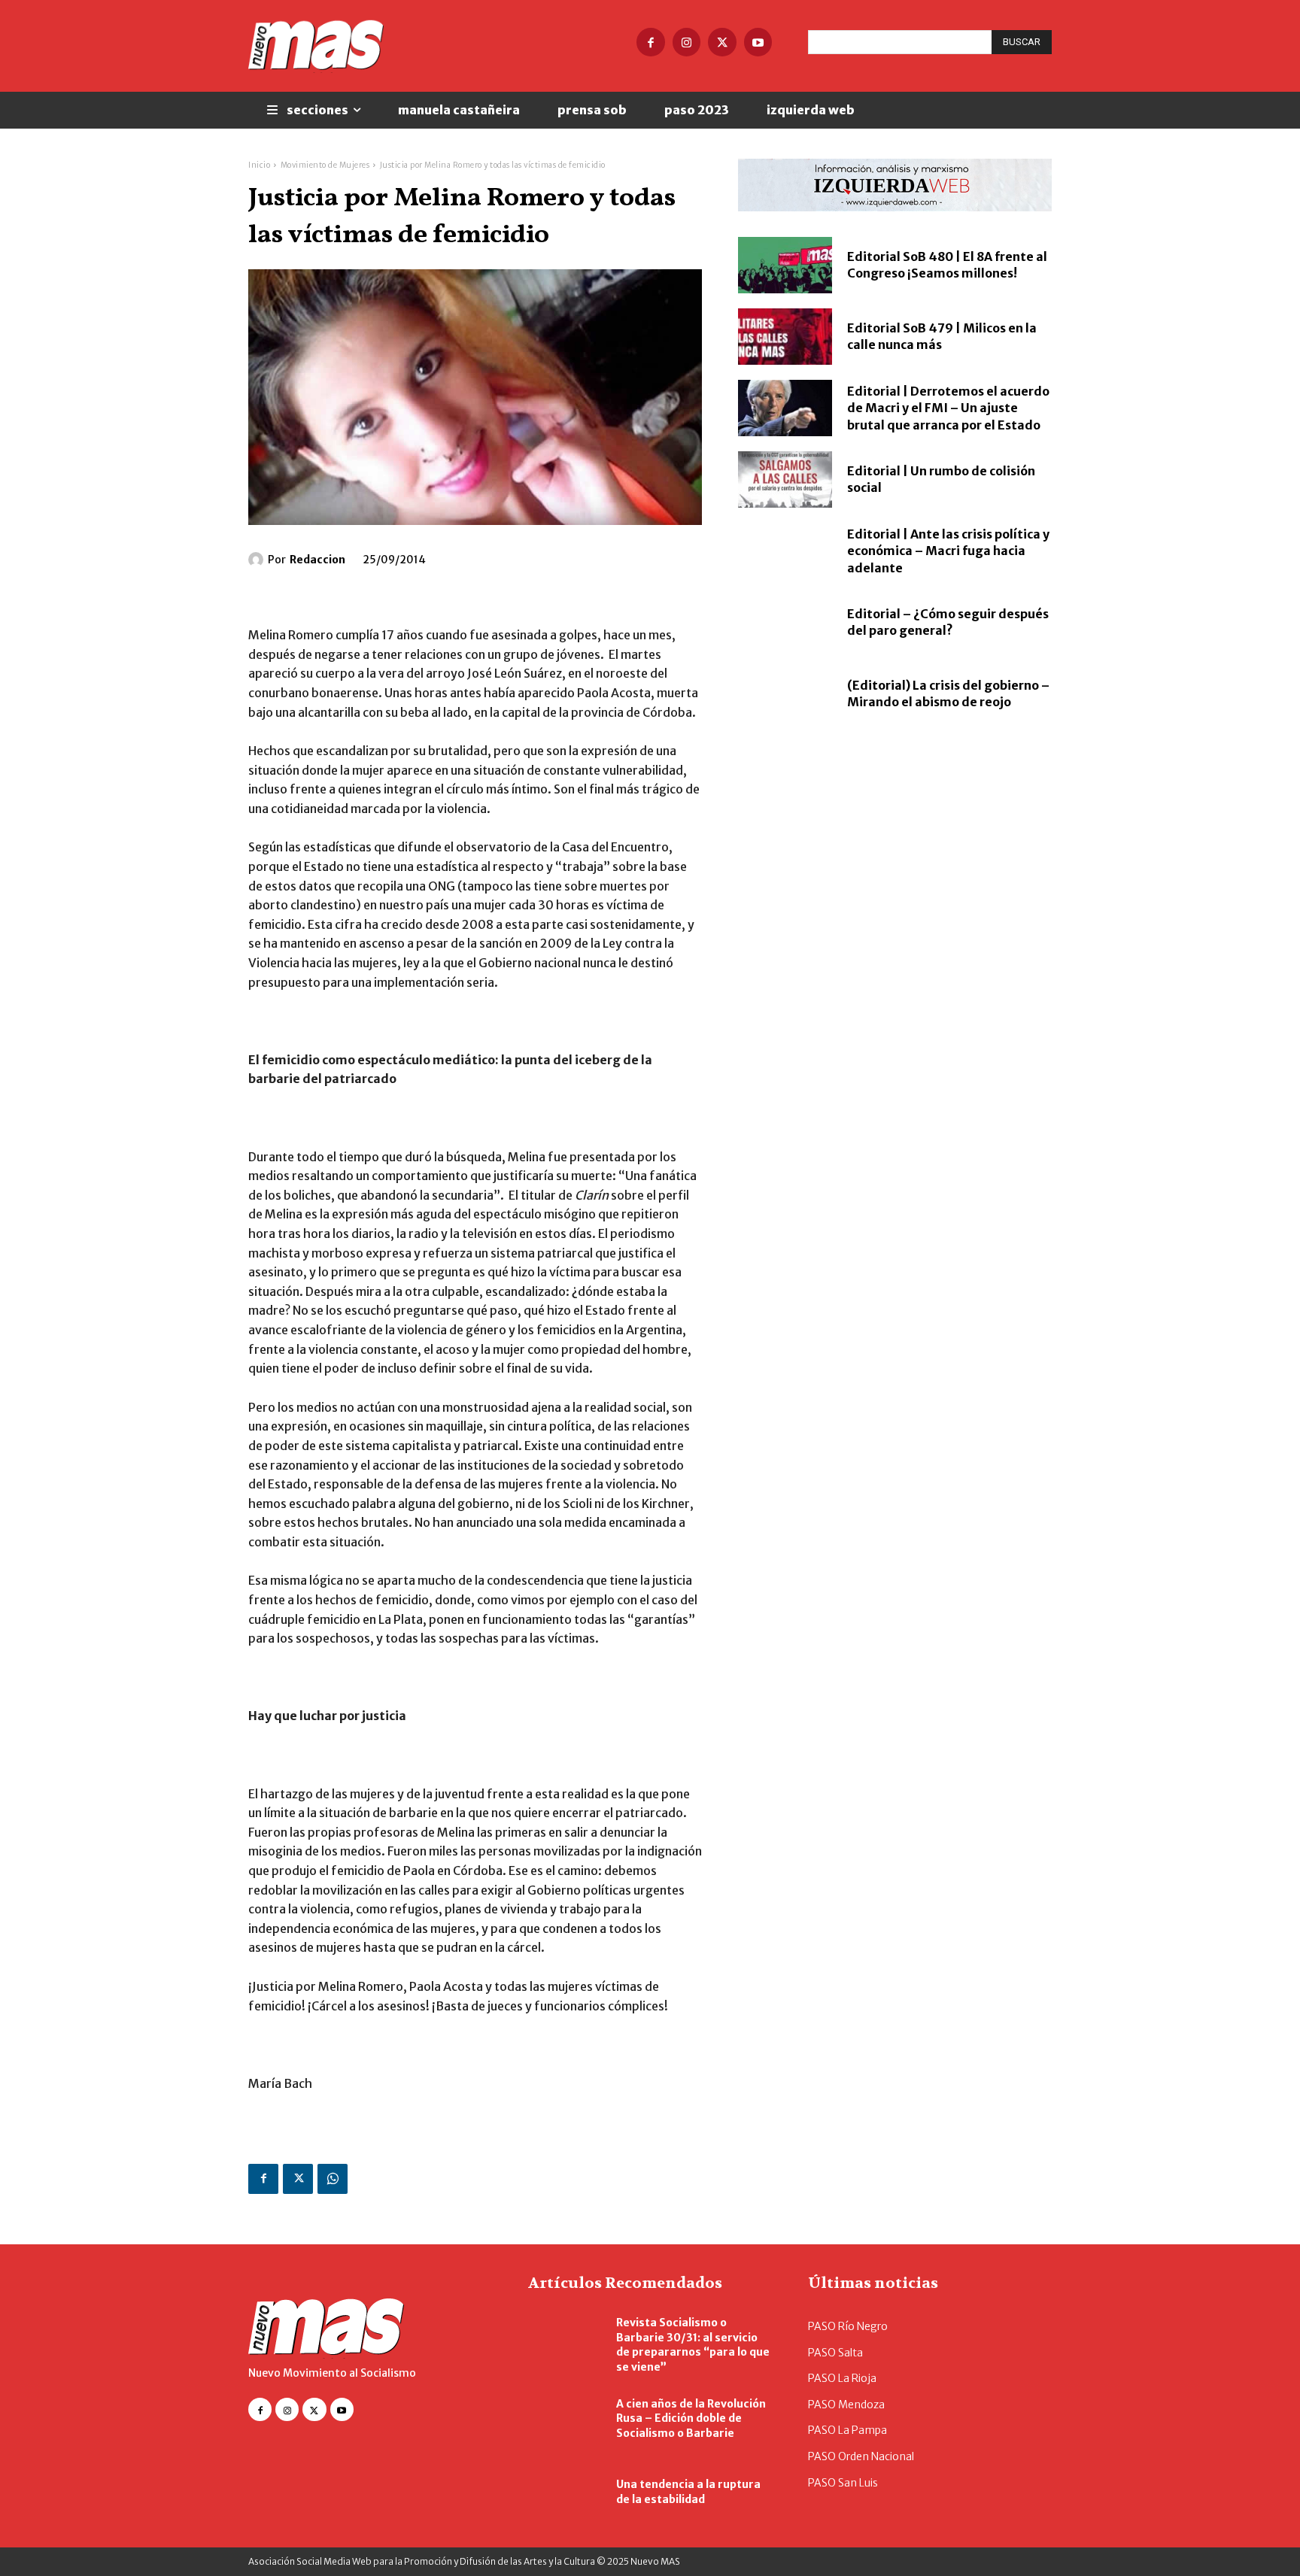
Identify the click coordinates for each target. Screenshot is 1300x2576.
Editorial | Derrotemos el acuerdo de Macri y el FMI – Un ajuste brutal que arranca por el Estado (948, 408)
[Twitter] (722, 42)
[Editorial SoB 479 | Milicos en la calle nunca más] (785, 337)
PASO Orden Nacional (861, 2456)
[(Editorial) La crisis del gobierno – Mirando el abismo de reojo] (785, 694)
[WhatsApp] (333, 2179)
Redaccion (317, 560)
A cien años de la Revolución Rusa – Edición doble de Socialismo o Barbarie (691, 2418)
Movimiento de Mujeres (325, 165)
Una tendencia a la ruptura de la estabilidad (688, 2492)
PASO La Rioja (842, 2378)
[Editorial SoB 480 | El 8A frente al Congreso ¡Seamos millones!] (785, 265)
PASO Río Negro (848, 2326)
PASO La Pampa (847, 2430)
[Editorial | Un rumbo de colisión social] (785, 479)
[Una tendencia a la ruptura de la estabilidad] (565, 2493)
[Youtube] (758, 42)
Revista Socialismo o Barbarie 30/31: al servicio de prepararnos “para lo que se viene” (693, 2345)
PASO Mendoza (846, 2405)
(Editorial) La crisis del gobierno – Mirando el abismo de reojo (948, 693)
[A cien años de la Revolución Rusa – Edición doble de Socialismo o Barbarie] (565, 2419)
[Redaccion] (258, 560)
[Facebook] (651, 42)
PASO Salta (835, 2353)
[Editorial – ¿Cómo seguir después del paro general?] (785, 622)
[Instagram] (687, 42)
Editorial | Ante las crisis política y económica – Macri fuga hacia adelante (948, 551)
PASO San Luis (843, 2483)
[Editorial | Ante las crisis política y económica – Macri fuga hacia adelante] (785, 551)
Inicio (259, 165)
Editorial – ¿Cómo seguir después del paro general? (948, 622)
